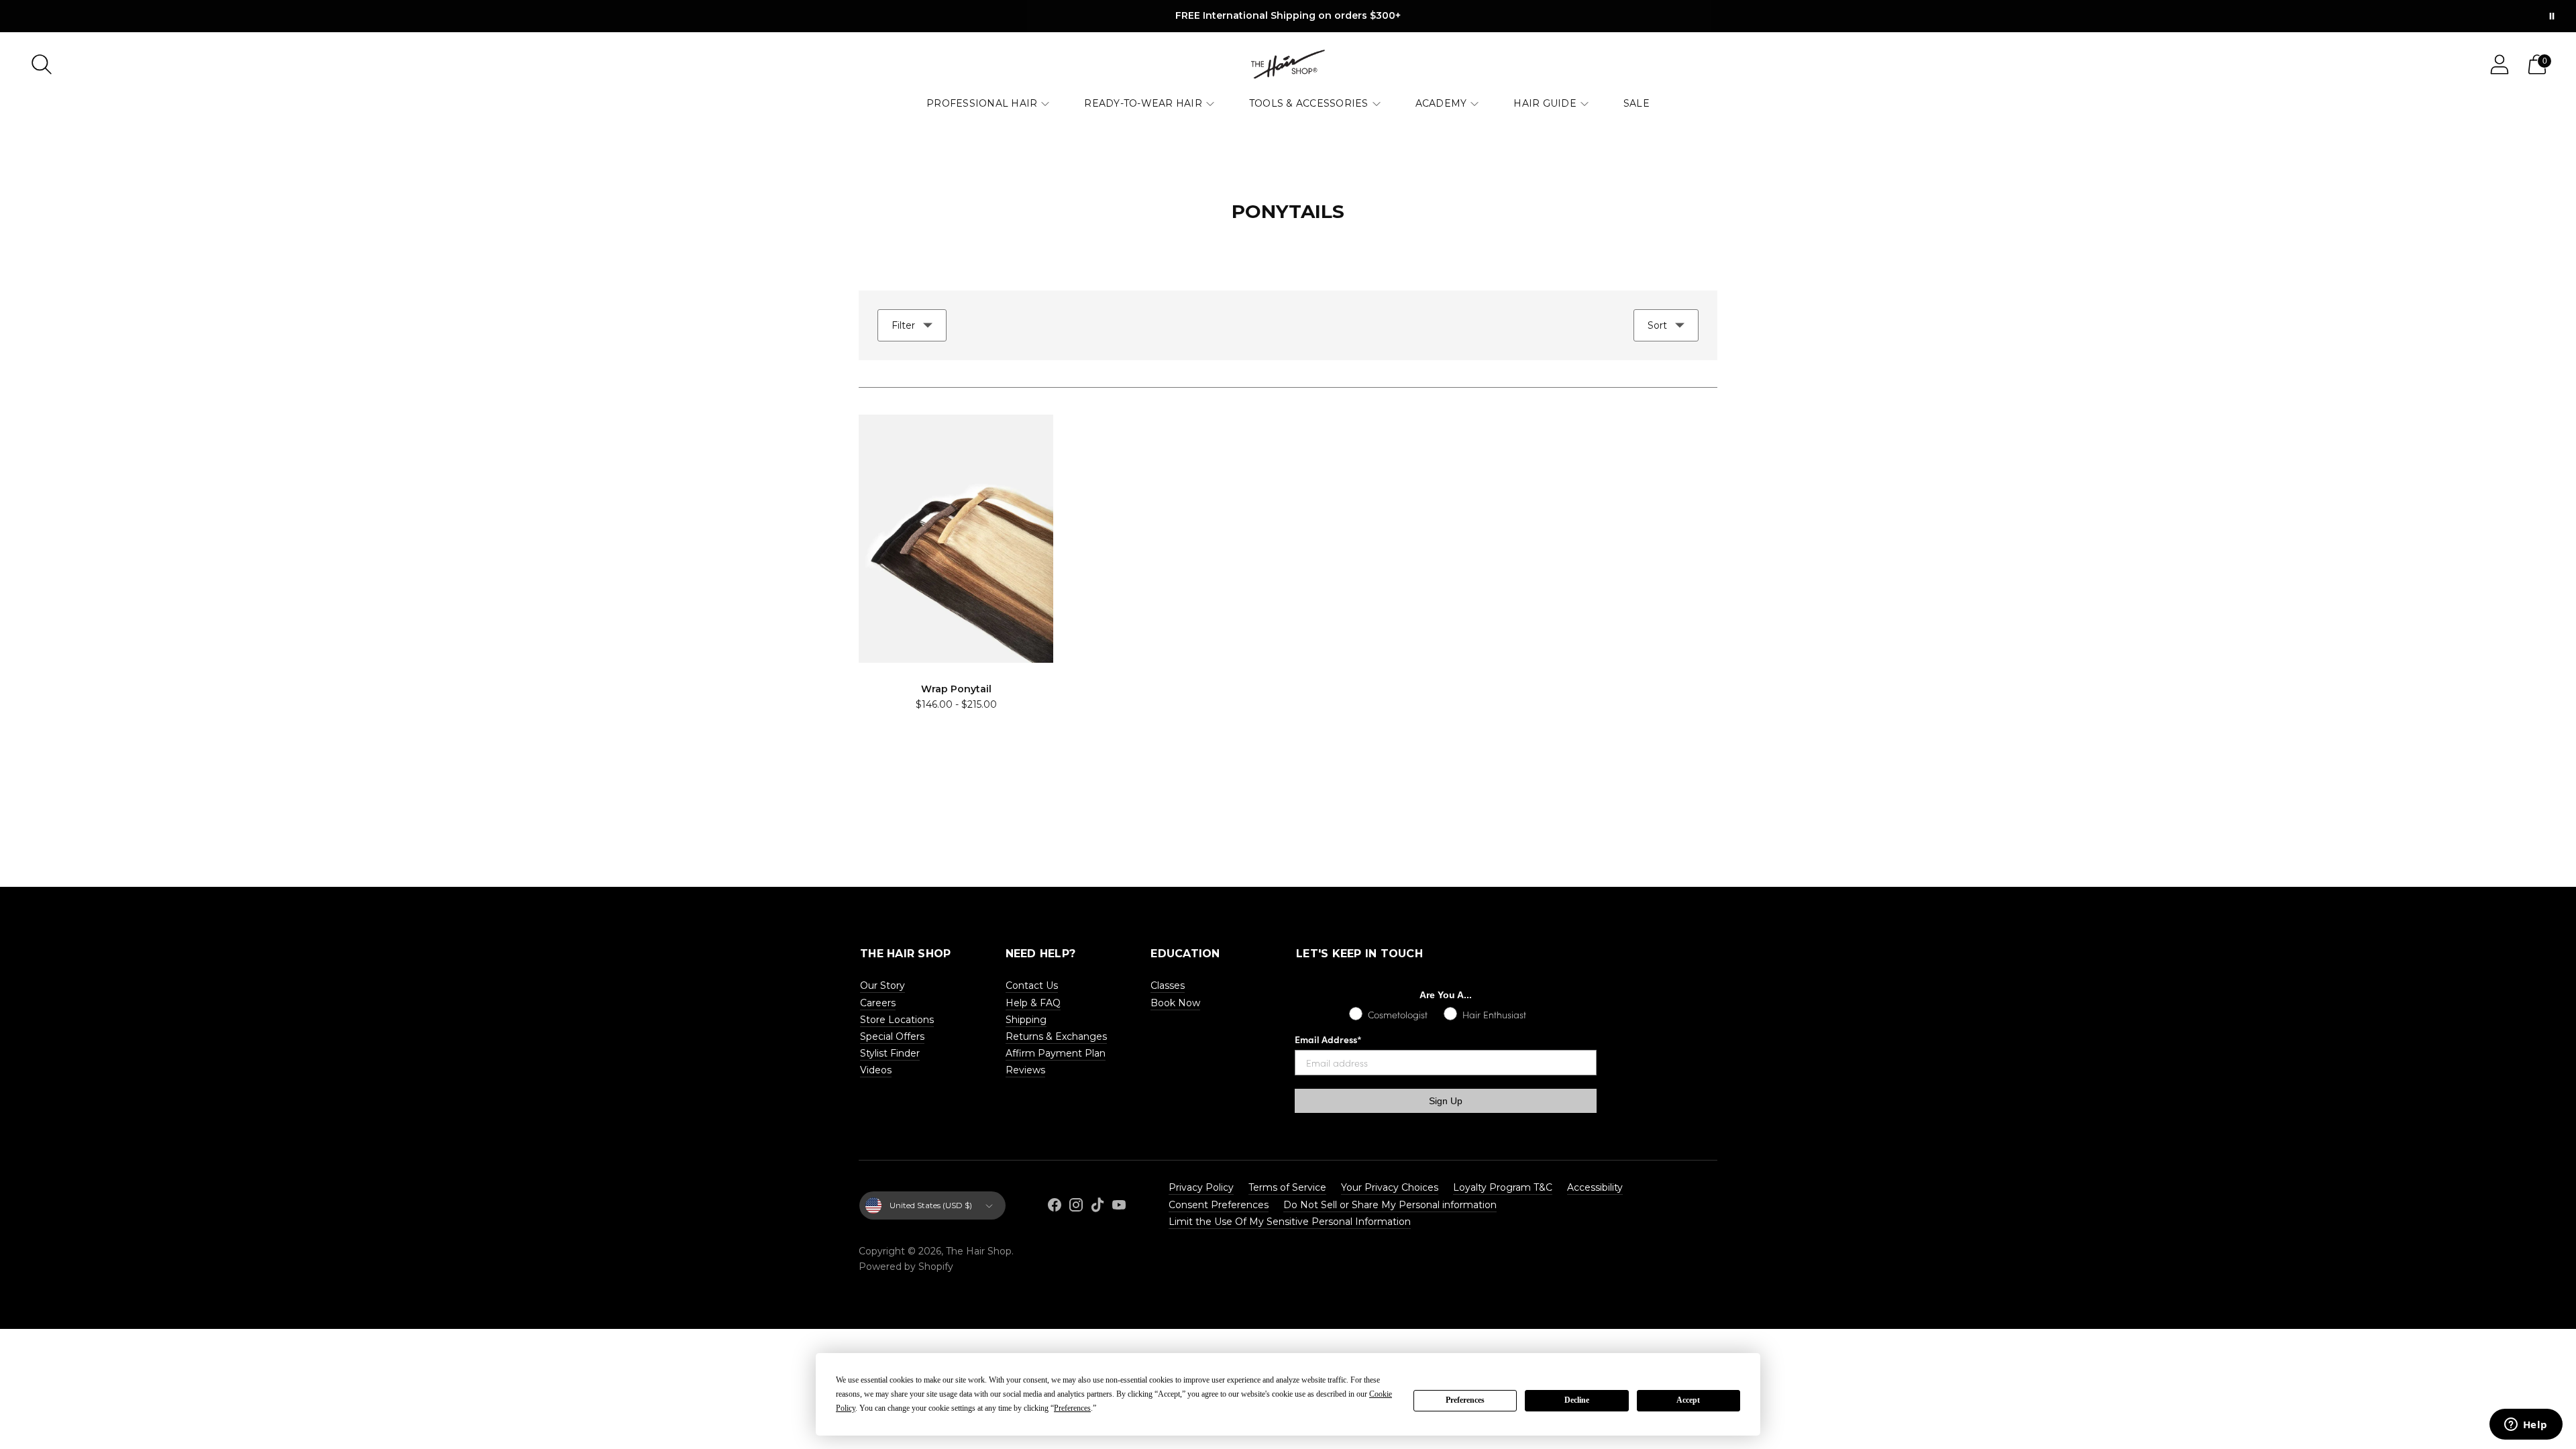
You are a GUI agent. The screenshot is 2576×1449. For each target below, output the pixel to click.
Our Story (882, 985)
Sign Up (1446, 1101)
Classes (1168, 985)
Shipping (1026, 1020)
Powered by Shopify (906, 1267)
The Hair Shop (979, 1251)
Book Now (1175, 1003)
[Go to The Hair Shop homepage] (1288, 64)
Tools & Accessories (1309, 103)
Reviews (1025, 1070)
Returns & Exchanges (1056, 1036)
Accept (1688, 1400)
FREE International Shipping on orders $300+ (1288, 15)
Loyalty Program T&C (1503, 1187)
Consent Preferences (1219, 1205)
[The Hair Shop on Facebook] (1055, 1207)
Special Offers (892, 1036)
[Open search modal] (42, 64)
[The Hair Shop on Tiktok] (1097, 1207)
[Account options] (2500, 64)
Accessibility (1595, 1187)
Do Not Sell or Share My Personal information (1390, 1205)
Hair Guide (1545, 103)
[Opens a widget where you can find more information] (2526, 1426)
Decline (1577, 1400)
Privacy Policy (1201, 1187)
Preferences (1465, 1400)
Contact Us (1032, 985)
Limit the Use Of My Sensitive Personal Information (1290, 1222)
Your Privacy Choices (1390, 1187)
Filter (903, 325)
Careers (878, 1003)
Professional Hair (982, 103)
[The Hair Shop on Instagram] (1076, 1207)
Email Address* (1328, 1039)
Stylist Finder (890, 1053)
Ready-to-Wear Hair (1143, 103)
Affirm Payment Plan (1056, 1053)
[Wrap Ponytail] (956, 539)
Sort (1657, 325)
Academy (1441, 103)
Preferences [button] (1072, 1408)
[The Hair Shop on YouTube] (1119, 1207)
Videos (876, 1070)
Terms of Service (1287, 1187)
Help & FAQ (1033, 1003)
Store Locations (897, 1020)
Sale (1636, 103)
